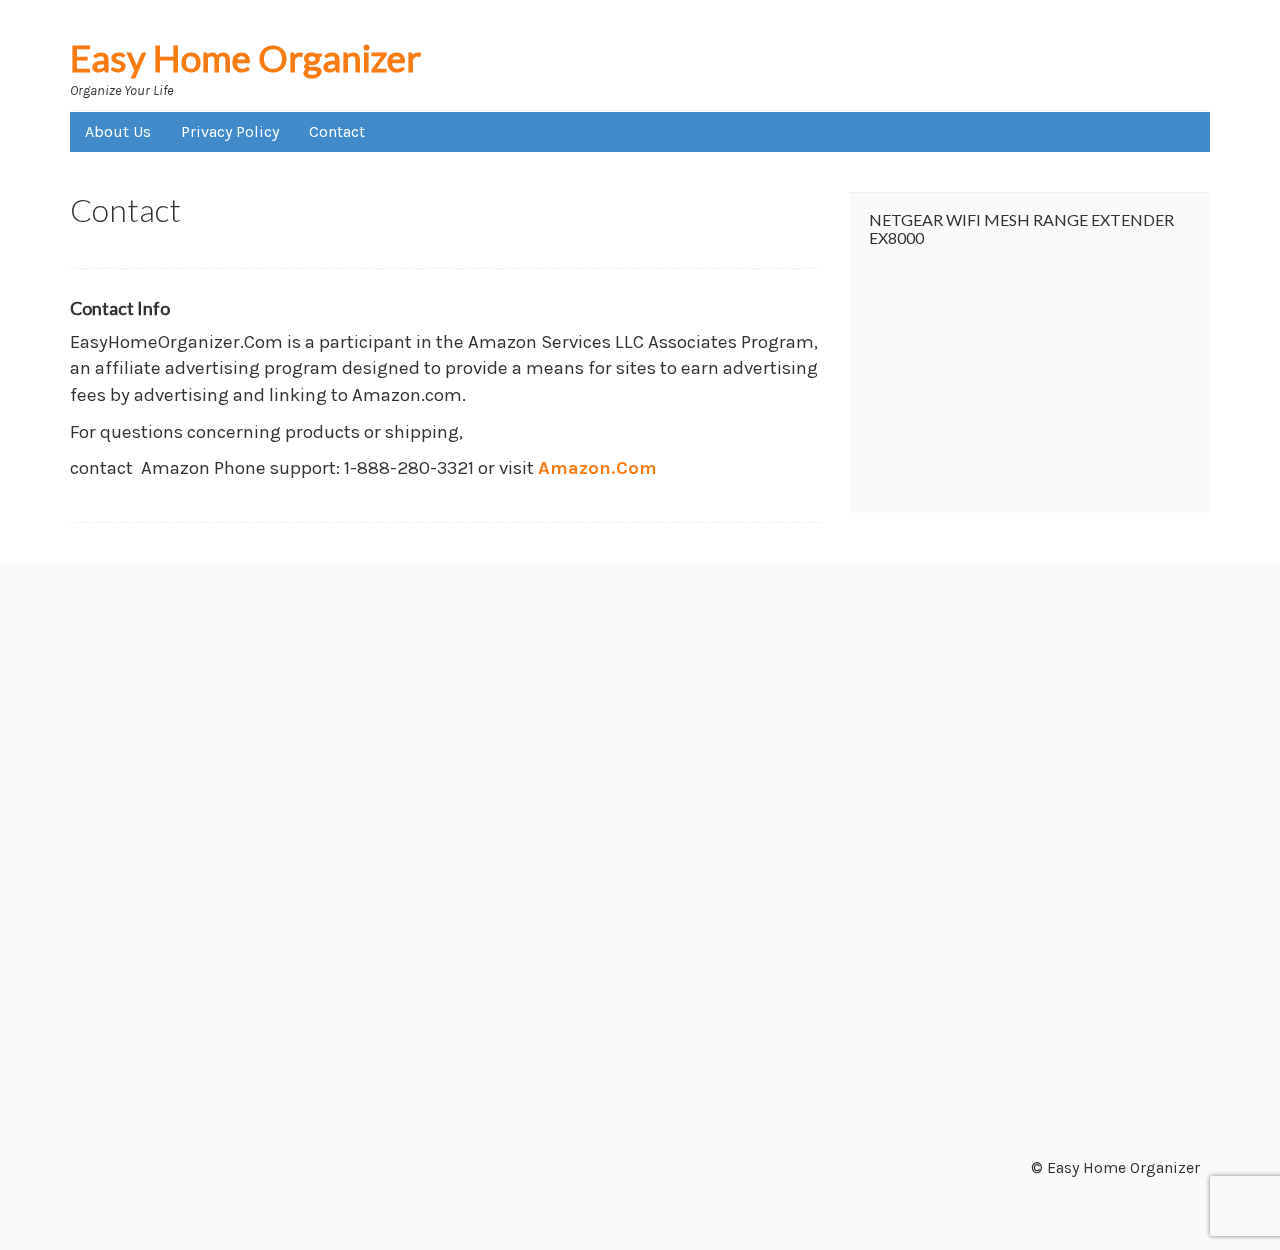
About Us (118, 131)
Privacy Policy (230, 131)
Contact (337, 131)
